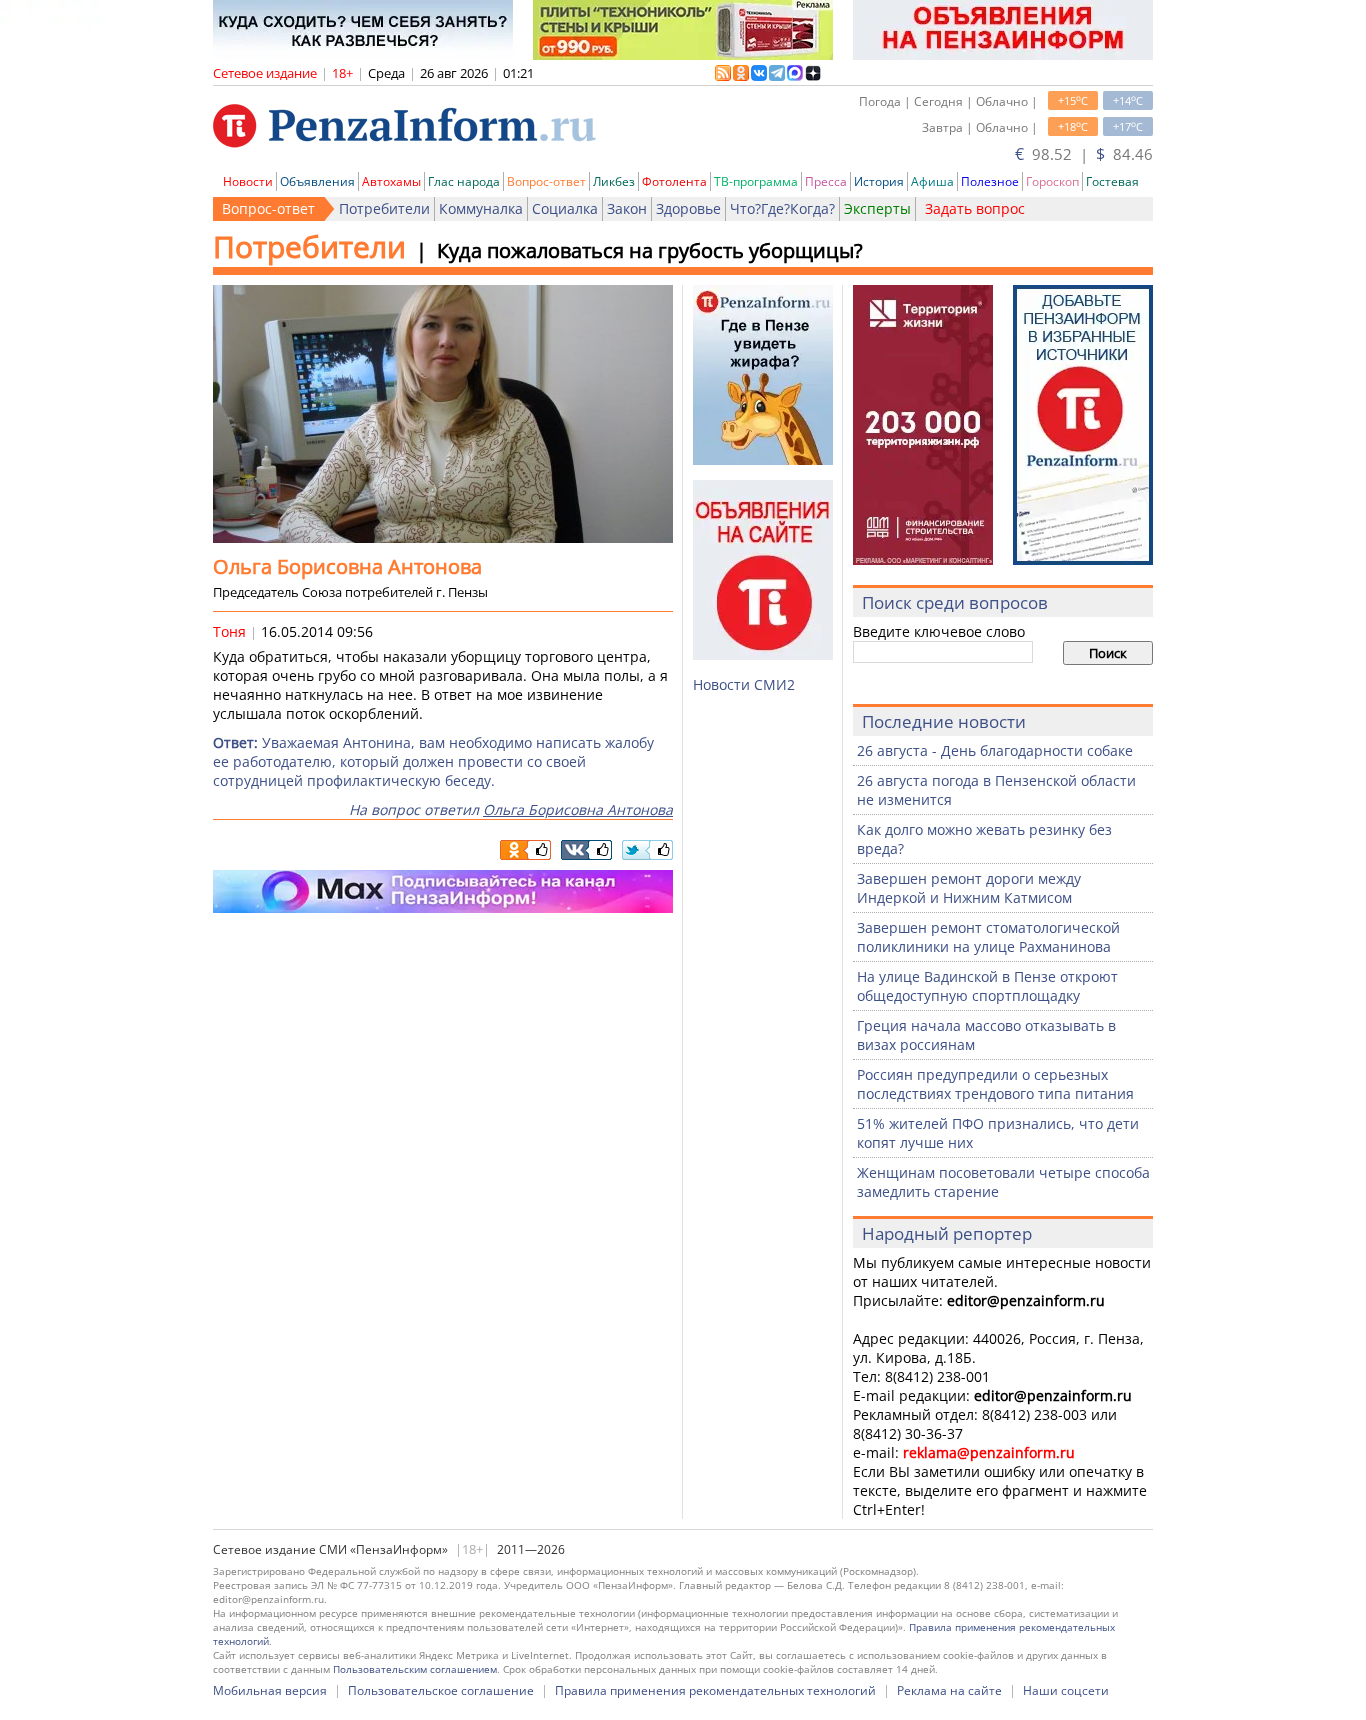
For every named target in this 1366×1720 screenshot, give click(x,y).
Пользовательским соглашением (415, 1669)
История (879, 181)
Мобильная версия (270, 1690)
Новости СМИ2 (744, 684)
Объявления (317, 181)
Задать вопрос (975, 208)
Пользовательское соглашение (441, 1690)
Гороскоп (1052, 181)
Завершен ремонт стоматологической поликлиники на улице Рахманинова (988, 937)
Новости (248, 181)
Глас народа (464, 181)
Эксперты (877, 208)
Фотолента (674, 181)
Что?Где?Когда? (782, 208)
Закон (627, 208)
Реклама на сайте (949, 1690)
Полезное (990, 181)
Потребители (384, 208)
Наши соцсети (1066, 1690)
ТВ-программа (756, 181)
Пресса (826, 181)
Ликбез (614, 181)
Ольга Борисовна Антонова (578, 809)
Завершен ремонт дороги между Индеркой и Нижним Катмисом (969, 888)
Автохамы (391, 181)
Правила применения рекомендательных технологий (715, 1690)
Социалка (565, 208)
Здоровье (688, 208)
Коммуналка (481, 208)
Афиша (932, 181)
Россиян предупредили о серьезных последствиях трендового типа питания (995, 1084)
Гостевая (1112, 181)
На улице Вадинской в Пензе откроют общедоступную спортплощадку (987, 986)
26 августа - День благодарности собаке (995, 750)
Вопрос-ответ (546, 181)
